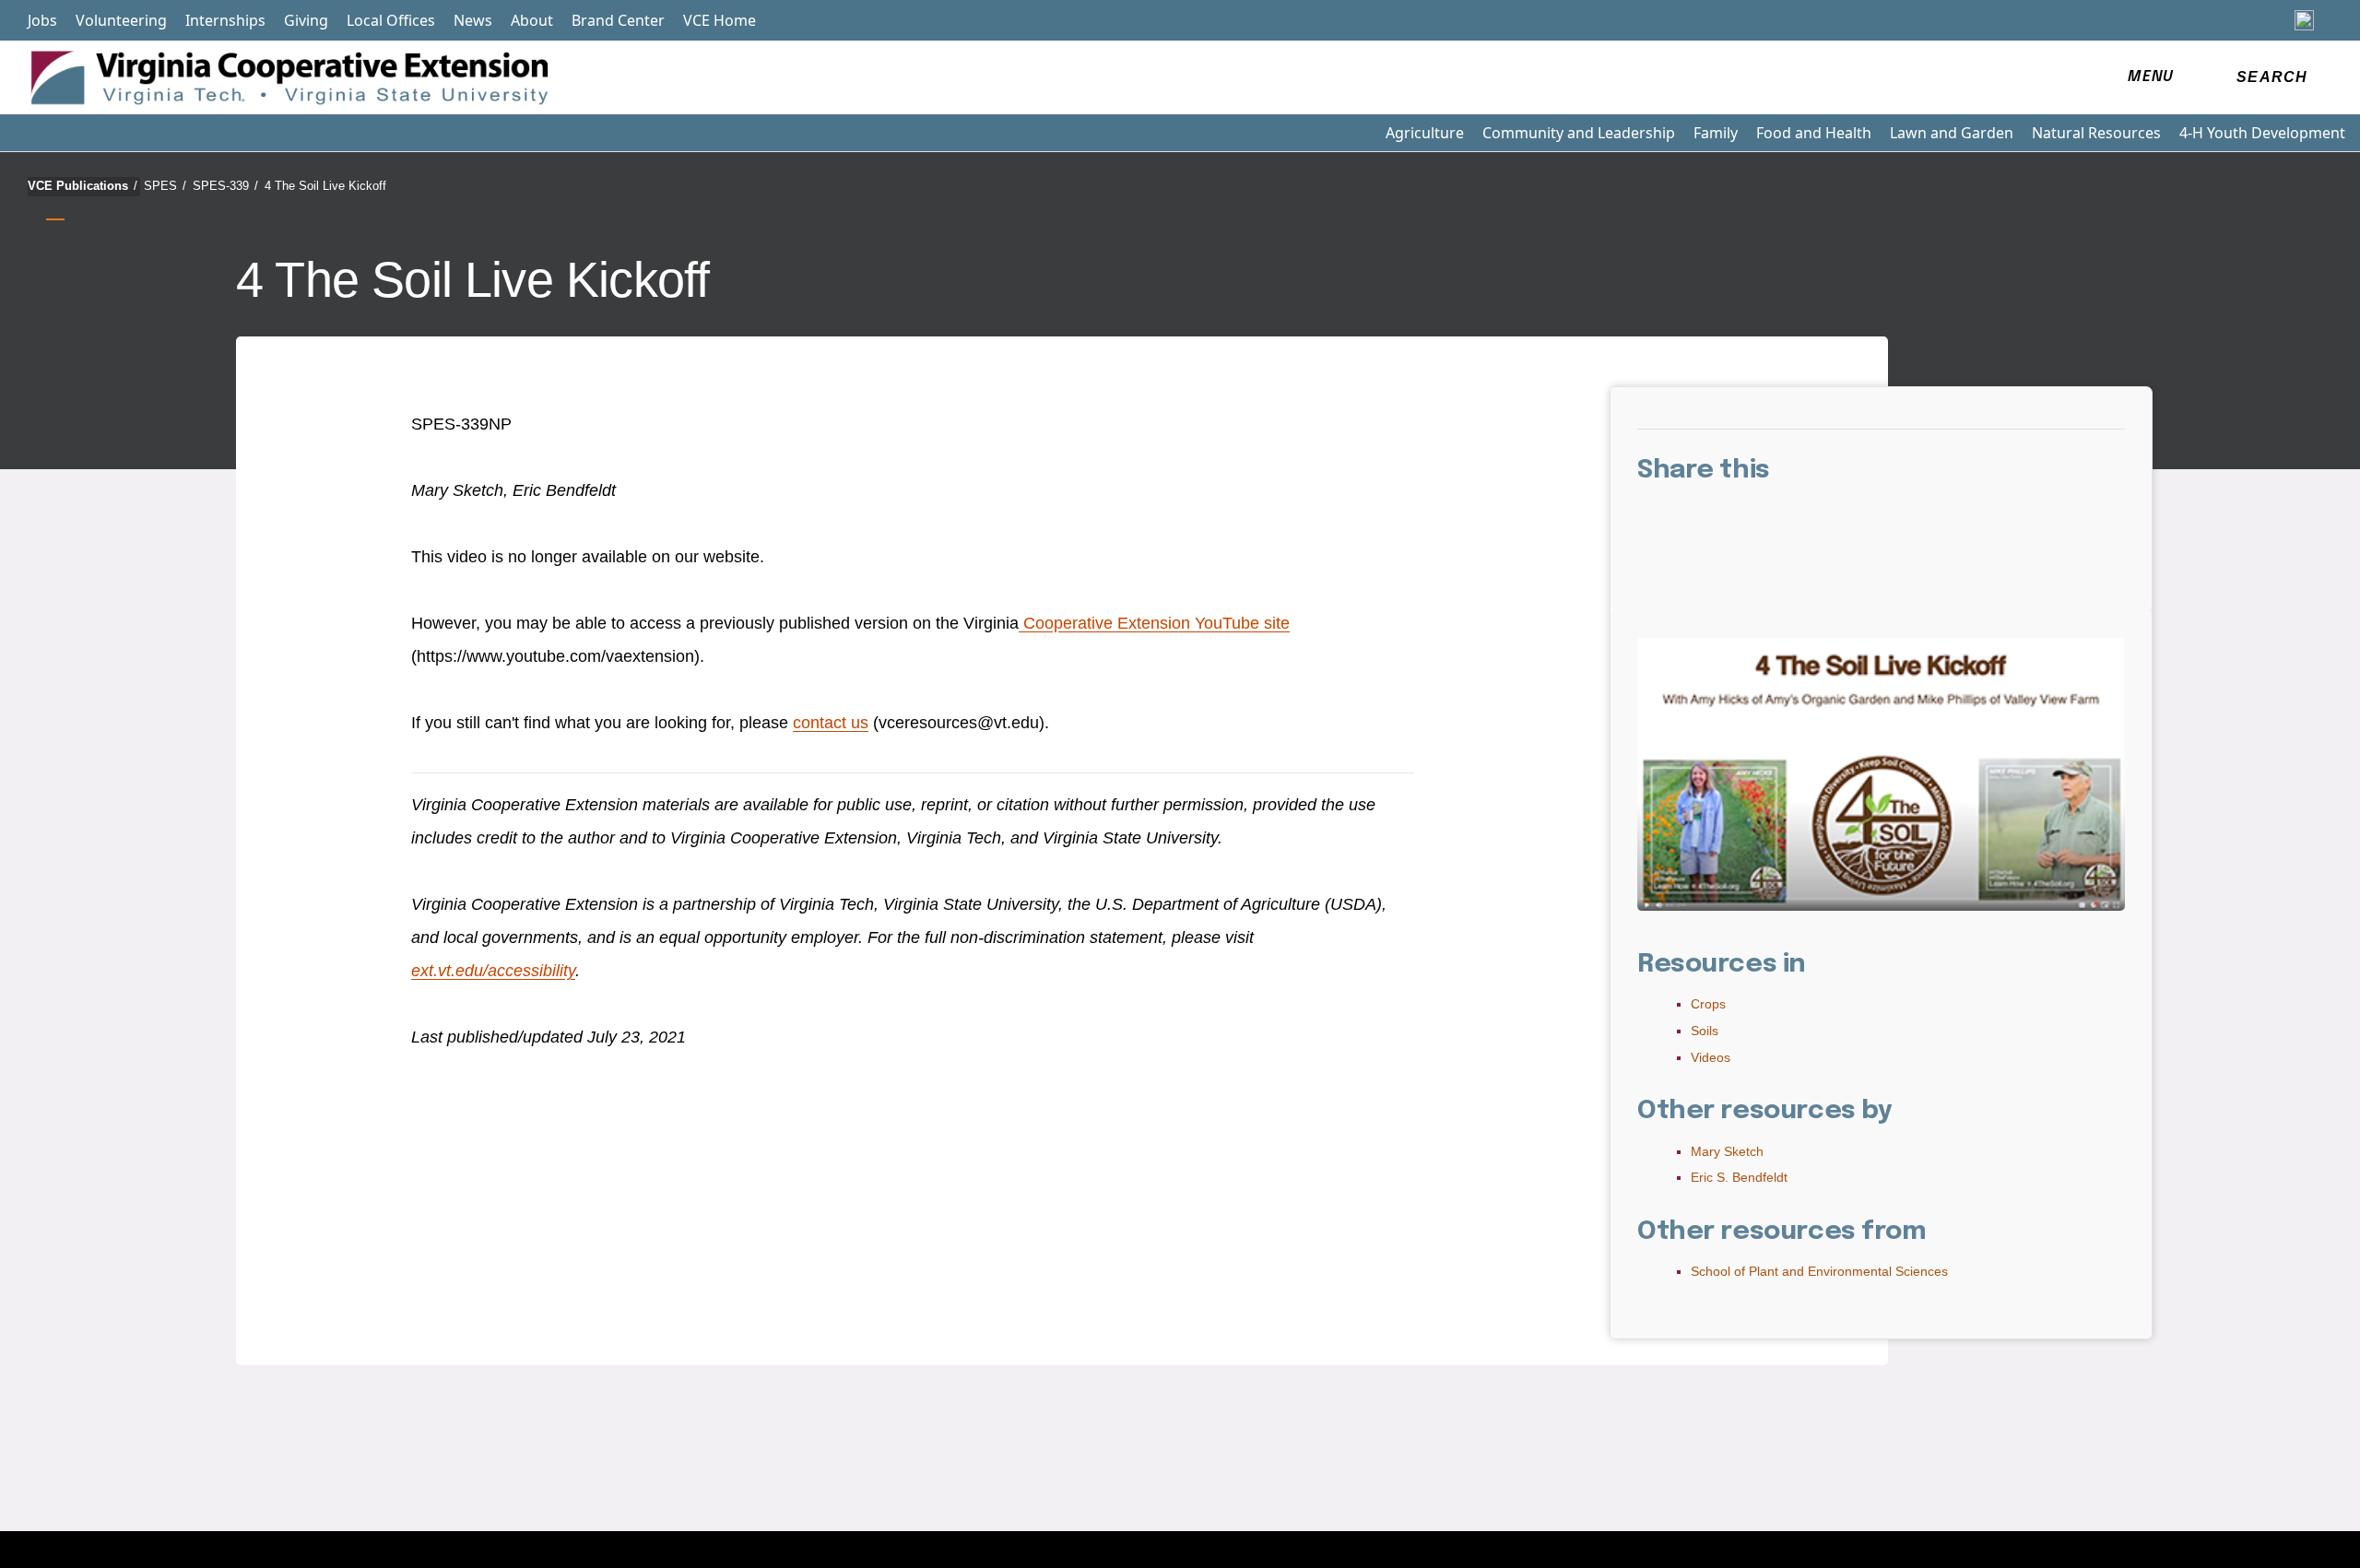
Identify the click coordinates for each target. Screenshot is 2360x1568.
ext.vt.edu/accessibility (493, 971)
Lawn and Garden (1952, 133)
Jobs (42, 20)
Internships (225, 20)
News (473, 20)
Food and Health (1814, 133)
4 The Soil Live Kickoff (325, 186)
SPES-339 (225, 186)
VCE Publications (83, 186)
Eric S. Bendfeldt (1739, 1177)
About (532, 20)
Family (1716, 133)
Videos (1711, 1057)
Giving (306, 20)
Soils (1705, 1031)
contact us (831, 723)
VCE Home (720, 20)
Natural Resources (2096, 133)
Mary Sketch (1727, 1151)
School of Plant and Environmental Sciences (1819, 1271)
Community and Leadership (1579, 133)
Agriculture (1425, 133)
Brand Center (618, 20)
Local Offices (391, 20)
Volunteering (121, 20)
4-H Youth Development (2262, 133)
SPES (165, 186)
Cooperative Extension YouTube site (1154, 623)
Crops (1708, 1004)
